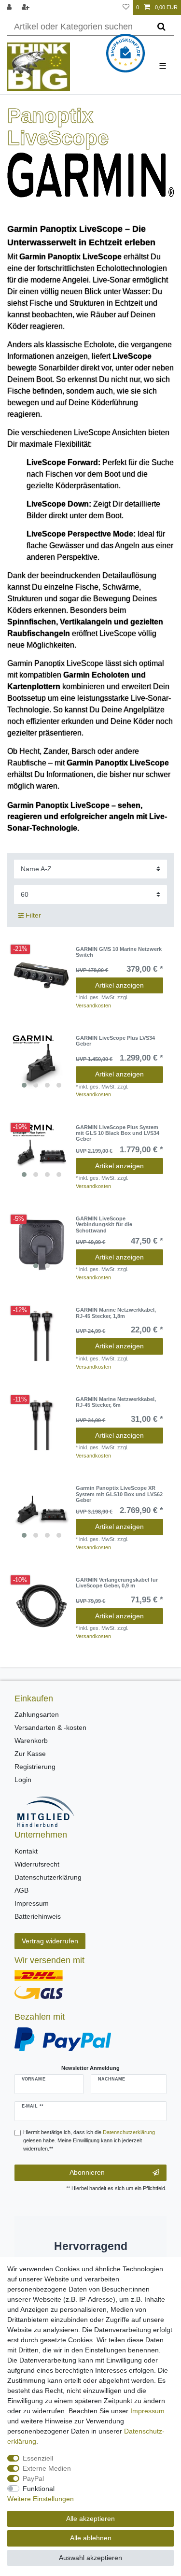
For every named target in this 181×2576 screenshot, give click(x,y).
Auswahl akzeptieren (90, 2558)
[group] (42, 1064)
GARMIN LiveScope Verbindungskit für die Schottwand (104, 1224)
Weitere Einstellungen (41, 2499)
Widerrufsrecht (37, 1864)
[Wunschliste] (126, 7)
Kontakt (26, 1851)
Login (23, 1780)
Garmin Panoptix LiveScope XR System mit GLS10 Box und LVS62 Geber (119, 1494)
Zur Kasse (30, 1754)
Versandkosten (93, 1005)
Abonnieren (87, 2172)
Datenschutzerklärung (48, 1877)
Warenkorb (31, 1741)
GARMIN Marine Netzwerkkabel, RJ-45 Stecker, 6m (116, 1402)
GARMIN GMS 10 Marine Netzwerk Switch (119, 952)
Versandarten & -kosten (50, 1727)
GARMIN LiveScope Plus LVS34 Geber (115, 1041)
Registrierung (35, 1767)
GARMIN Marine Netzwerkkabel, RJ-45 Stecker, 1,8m (116, 1313)
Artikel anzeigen (119, 985)
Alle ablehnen (91, 2538)
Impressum (32, 1903)
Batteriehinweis (38, 1916)
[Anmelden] (10, 7)
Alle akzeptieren (90, 2519)
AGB (21, 1890)
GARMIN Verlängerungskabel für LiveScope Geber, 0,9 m (117, 1583)
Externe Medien (47, 2468)
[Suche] (161, 27)
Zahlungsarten (37, 1714)
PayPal (33, 2478)
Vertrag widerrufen (50, 1941)
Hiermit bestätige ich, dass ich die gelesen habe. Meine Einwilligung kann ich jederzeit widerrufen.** (89, 2140)
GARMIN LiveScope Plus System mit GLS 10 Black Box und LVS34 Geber (118, 1133)
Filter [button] (33, 915)
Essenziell (38, 2458)
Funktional (39, 2489)
